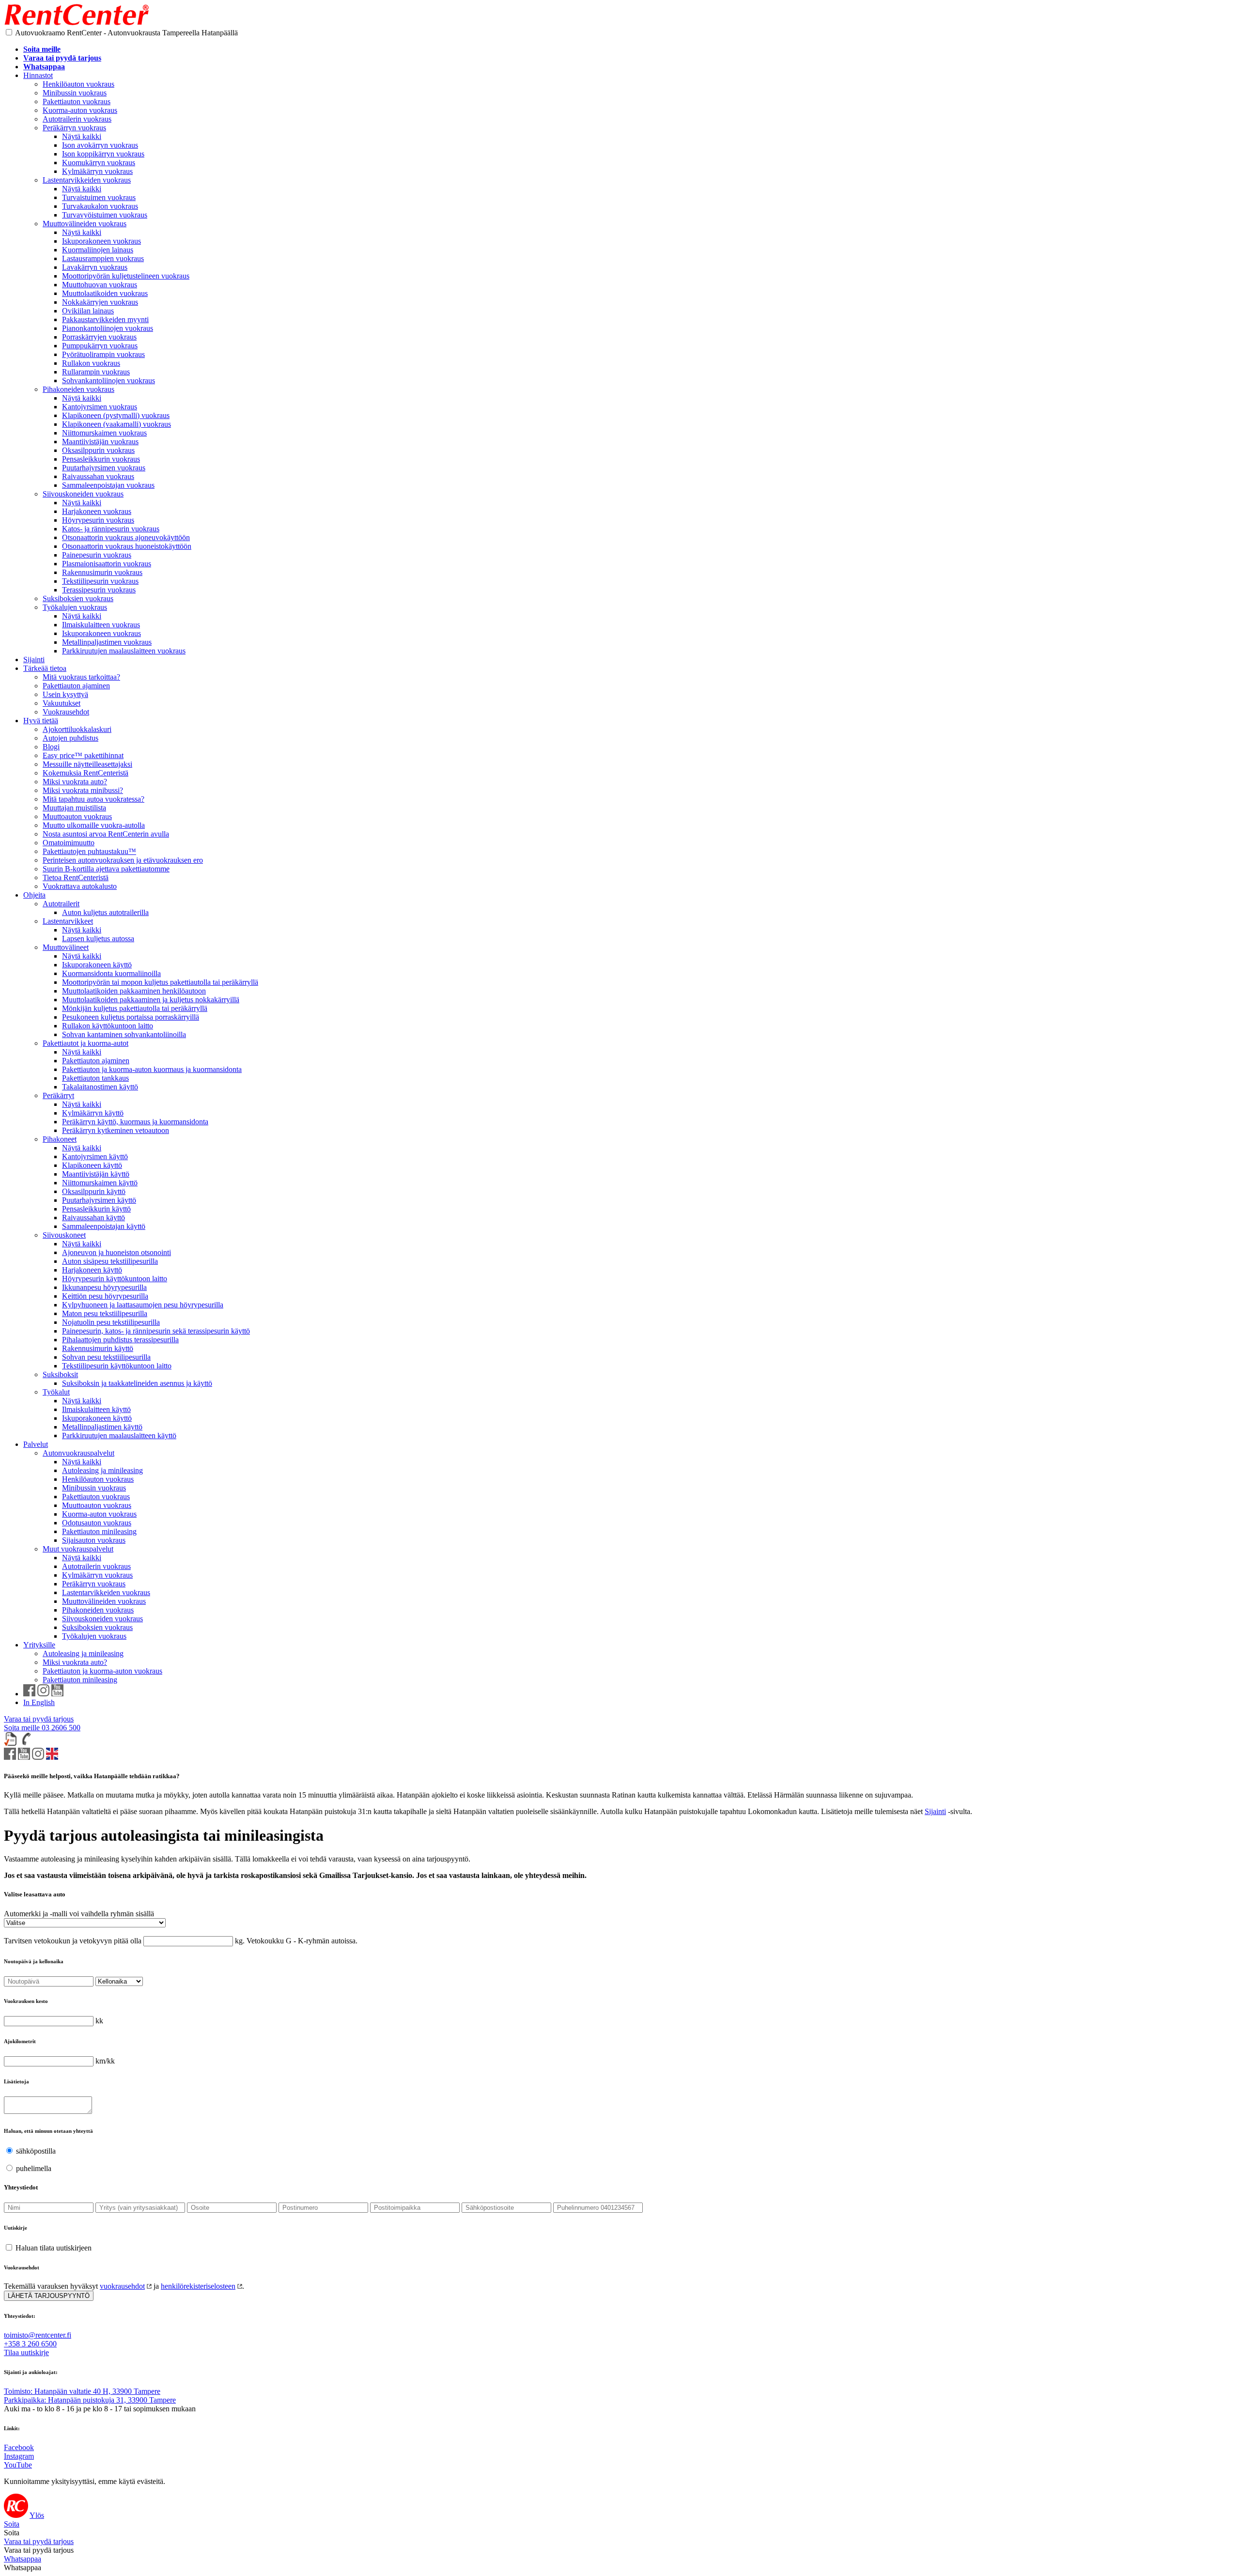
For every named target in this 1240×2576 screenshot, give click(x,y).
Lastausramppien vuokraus (103, 258)
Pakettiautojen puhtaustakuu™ (89, 851)
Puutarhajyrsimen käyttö (99, 1200)
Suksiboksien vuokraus (78, 598)
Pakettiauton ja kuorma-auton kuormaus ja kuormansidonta (152, 1069)
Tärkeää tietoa (45, 668)
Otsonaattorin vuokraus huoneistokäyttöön (127, 546)
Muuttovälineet (66, 947)
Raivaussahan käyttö (93, 1218)
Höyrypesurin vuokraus (98, 520)
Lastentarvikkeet (68, 921)
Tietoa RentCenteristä (76, 877)
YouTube (18, 2465)
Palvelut (36, 1444)
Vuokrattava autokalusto (80, 886)
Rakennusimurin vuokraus (102, 572)
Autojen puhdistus (70, 738)
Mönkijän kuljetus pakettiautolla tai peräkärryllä (135, 1008)
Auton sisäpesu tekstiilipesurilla (110, 1261)
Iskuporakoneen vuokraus (101, 241)
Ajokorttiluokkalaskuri (77, 729)
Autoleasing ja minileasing (102, 1470)
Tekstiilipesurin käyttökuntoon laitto (117, 1366)
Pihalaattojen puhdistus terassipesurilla (120, 1340)
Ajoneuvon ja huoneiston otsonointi (116, 1252)
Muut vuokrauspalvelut (78, 1549)
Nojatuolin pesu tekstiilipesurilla (111, 1322)
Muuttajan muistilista (74, 808)
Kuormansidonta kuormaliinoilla (111, 973)
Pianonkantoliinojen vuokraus (108, 328)
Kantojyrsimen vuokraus (100, 407)
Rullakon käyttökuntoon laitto (108, 1026)
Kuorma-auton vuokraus (80, 110)
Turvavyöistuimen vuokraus (105, 215)
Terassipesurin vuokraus (99, 590)
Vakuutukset (62, 703)
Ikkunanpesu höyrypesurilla (104, 1287)
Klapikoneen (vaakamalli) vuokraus (116, 424)
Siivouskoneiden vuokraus (83, 494)
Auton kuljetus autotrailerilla (105, 912)
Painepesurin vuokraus (97, 555)
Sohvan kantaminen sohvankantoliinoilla (124, 1034)
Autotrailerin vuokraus (77, 119)
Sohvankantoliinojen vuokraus (108, 380)
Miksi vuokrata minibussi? (83, 790)
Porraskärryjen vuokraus (99, 337)
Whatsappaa (23, 2559)
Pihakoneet (60, 1139)
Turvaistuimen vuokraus (99, 197)
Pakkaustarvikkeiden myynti (105, 319)
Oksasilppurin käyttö (94, 1191)
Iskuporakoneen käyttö (97, 965)
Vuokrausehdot (66, 712)
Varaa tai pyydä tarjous (39, 1719)
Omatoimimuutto (69, 843)
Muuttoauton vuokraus (77, 816)
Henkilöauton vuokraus (78, 84)
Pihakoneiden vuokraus (78, 389)
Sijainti (34, 660)
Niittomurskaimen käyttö (100, 1183)
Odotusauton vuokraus (97, 1523)
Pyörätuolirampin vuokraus (103, 354)
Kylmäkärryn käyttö (93, 1113)
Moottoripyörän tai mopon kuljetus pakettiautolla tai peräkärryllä (160, 982)
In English (39, 1702)
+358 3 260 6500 (30, 2344)
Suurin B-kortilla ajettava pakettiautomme (106, 869)
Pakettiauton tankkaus (95, 1078)
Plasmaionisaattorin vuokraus (107, 564)
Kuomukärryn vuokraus (99, 163)
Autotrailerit (61, 904)
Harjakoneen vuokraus (97, 511)
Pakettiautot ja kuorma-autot (85, 1043)
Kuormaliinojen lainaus (98, 250)
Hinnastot (38, 75)
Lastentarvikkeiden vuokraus (87, 180)
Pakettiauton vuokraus (77, 101)
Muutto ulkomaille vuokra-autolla (94, 825)
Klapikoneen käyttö (92, 1165)
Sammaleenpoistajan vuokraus (108, 485)
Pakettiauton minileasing (99, 1531)
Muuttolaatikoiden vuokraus (105, 293)
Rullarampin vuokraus (96, 372)
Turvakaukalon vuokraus (100, 206)
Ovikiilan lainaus (88, 311)
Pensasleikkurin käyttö (96, 1209)
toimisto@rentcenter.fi (38, 2335)
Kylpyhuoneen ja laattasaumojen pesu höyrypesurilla (143, 1305)
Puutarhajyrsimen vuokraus (104, 468)
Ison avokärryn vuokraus (100, 145)
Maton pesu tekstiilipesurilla (105, 1313)
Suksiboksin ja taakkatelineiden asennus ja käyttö (137, 1383)
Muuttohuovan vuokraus (100, 285)
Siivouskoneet (64, 1235)
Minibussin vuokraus (75, 93)
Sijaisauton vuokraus (94, 1540)
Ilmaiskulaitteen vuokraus (101, 625)
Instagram (19, 2456)
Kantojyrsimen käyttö (95, 1156)
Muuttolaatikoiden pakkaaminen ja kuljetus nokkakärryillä (151, 1000)
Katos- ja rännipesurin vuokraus (111, 529)
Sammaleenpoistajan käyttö (104, 1226)
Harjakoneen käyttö (92, 1270)
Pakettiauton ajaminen (76, 686)
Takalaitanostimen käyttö (100, 1087)
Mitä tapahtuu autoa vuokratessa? (93, 799)
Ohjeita (34, 895)
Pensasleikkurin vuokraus (101, 459)
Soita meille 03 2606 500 (42, 1728)
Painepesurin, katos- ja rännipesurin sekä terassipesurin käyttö (156, 1331)
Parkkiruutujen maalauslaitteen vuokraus (124, 651)
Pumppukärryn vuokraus (100, 346)
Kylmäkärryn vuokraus (97, 171)
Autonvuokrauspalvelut (78, 1453)
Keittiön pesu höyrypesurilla (105, 1296)
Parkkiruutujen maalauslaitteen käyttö (119, 1435)
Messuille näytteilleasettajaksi (87, 764)
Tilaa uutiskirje (26, 2352)
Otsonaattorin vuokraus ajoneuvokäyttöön (126, 537)
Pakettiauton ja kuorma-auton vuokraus (102, 1671)
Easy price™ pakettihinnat (83, 755)
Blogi (51, 747)
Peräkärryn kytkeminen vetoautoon (116, 1130)
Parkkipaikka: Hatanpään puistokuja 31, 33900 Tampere (90, 2400)
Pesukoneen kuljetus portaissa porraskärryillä (131, 1017)
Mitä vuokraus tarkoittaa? (81, 677)
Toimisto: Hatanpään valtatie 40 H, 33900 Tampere (82, 2391)
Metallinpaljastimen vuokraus (107, 642)
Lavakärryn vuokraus (95, 267)
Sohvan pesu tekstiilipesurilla (106, 1357)
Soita (12, 2524)
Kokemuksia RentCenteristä (85, 773)
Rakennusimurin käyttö (98, 1348)
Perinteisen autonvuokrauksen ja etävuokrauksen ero (123, 860)
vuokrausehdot (122, 2286)
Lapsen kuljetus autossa (98, 939)
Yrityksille (39, 1645)
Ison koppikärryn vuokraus (103, 154)
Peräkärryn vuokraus (74, 128)
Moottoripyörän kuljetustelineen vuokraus (126, 276)
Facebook (19, 2447)
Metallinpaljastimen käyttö (102, 1427)
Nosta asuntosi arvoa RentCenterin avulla (106, 834)
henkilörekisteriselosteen (198, 2286)
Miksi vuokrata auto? (75, 782)
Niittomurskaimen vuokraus (104, 433)
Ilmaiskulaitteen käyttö (96, 1409)
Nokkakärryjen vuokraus (100, 302)
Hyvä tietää (41, 721)
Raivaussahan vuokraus (98, 476)
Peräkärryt (58, 1095)
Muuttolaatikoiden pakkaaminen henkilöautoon (134, 991)
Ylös (37, 2515)
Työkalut (56, 1392)
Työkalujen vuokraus (75, 607)
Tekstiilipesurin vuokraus (100, 581)
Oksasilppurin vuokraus (98, 450)
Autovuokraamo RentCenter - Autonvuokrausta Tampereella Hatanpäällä (126, 33)
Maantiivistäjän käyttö (96, 1174)
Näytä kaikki (82, 136)
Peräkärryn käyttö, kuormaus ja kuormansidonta (135, 1122)
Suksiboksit (60, 1374)
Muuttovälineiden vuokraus (85, 224)
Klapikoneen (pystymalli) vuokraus (116, 415)
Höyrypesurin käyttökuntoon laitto (115, 1279)
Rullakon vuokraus (91, 363)
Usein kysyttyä (65, 694)
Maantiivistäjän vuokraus (100, 442)
